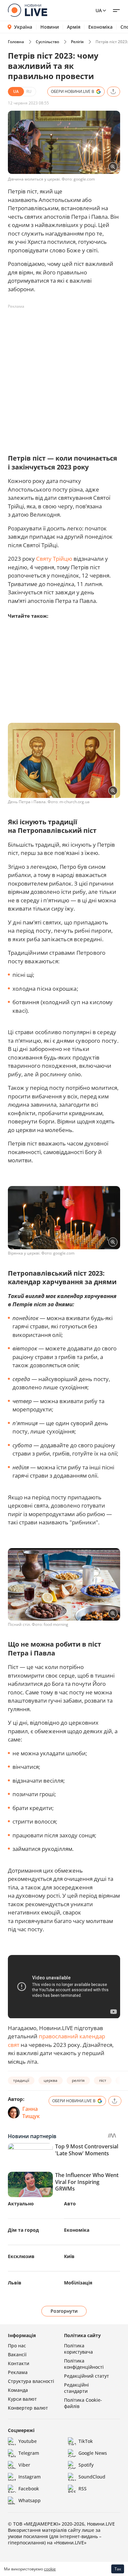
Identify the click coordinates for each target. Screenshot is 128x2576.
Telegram (29, 2453)
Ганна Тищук (31, 2112)
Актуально (21, 2204)
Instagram (30, 2477)
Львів (15, 2283)
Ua (99, 10)
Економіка (100, 27)
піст (103, 2080)
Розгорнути (64, 2311)
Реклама (18, 2372)
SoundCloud (92, 2477)
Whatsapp (30, 2500)
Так (118, 2569)
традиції (21, 2080)
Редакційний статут (86, 2376)
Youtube (28, 2441)
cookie (50, 2569)
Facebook (29, 2489)
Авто (70, 2204)
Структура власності (31, 2381)
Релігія (77, 42)
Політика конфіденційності (84, 2364)
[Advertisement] (64, 376)
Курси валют (22, 2399)
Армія (74, 27)
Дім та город (23, 2230)
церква (51, 2080)
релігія (78, 2080)
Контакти (19, 2363)
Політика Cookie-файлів (83, 2403)
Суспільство (47, 42)
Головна (16, 42)
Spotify (86, 2465)
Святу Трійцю (54, 559)
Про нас (17, 2346)
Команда (18, 2390)
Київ (69, 2256)
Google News (93, 2453)
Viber (24, 2465)
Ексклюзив (21, 2256)
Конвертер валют (28, 2408)
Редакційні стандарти (76, 2388)
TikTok (86, 2441)
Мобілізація (78, 2283)
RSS (83, 2489)
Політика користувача (78, 2349)
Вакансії (17, 2354)
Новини (50, 27)
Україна (23, 27)
